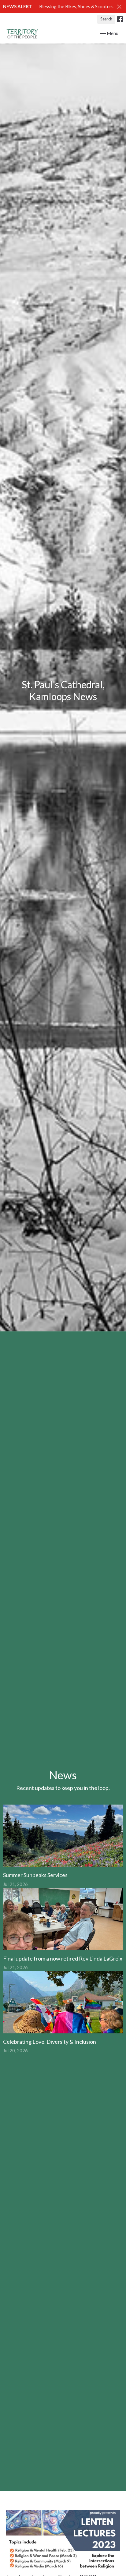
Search (106, 19)
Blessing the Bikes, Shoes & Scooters (76, 6)
